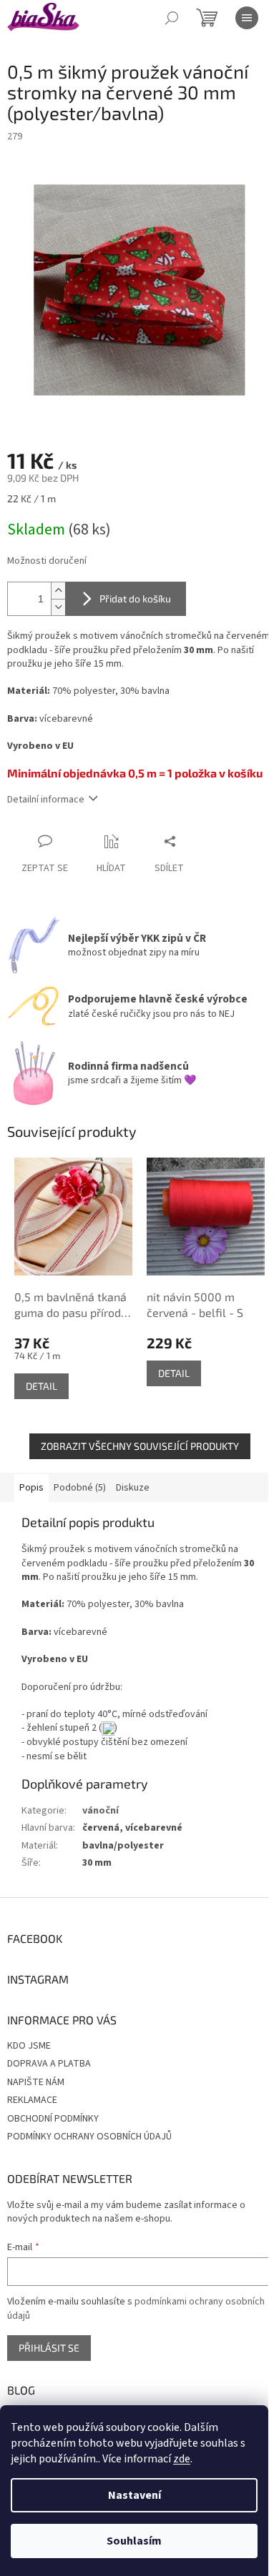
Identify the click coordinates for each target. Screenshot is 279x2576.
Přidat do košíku (135, 598)
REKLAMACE (32, 2100)
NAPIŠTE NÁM (36, 2082)
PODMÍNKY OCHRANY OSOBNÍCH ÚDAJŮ (89, 2137)
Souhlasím (134, 2541)
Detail (41, 1386)
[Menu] (247, 18)
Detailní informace (46, 800)
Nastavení (134, 2495)
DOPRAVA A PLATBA (49, 2064)
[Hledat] (172, 18)
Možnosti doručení (47, 561)
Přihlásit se (49, 2348)
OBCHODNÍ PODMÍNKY (53, 2119)
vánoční (101, 1811)
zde (182, 2459)
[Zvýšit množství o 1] (58, 591)
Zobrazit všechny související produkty (140, 1446)
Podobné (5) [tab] (80, 1488)
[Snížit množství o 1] (58, 607)
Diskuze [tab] (133, 1488)
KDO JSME (29, 2046)
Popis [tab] (31, 1488)
